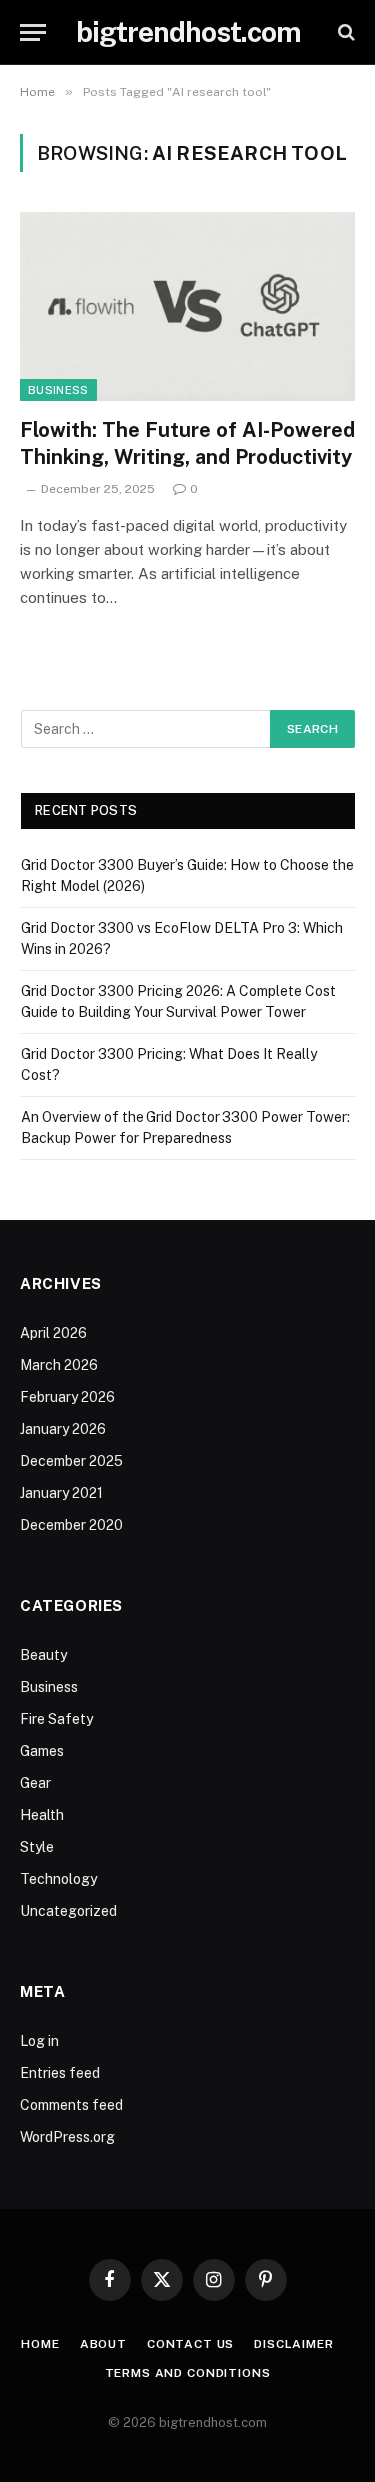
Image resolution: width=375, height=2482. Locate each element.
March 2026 (59, 1365)
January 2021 (61, 1493)
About (103, 2344)
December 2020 (71, 1525)
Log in (39, 2041)
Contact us (190, 2344)
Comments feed (71, 2105)
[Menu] (33, 32)
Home (40, 2344)
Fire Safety (56, 1719)
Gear (35, 1783)
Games (42, 1751)
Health (42, 1815)
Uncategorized (68, 1911)
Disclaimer (293, 2344)
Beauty (43, 1655)
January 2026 (63, 1429)
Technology (58, 1879)
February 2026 (67, 1397)
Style (37, 1847)
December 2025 (71, 1461)
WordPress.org (67, 2137)
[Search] (344, 32)
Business (58, 390)
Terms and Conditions (188, 2373)
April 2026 (53, 1333)
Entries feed (60, 2073)
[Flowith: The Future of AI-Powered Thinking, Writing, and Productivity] (187, 306)
